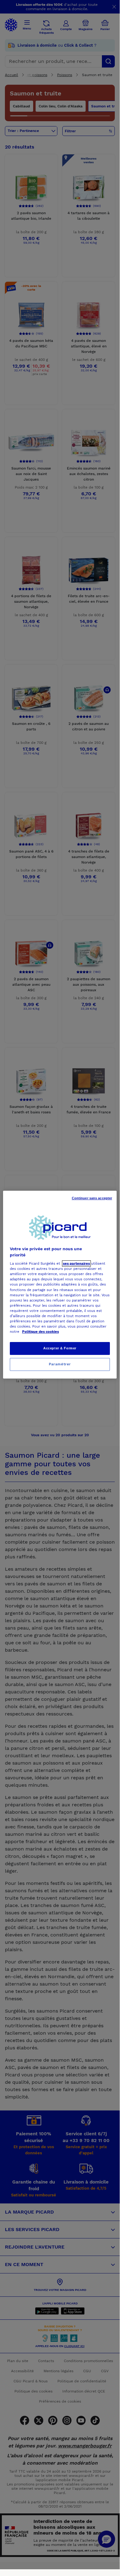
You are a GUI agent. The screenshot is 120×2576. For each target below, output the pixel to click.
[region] (60, 1285)
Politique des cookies (41, 1332)
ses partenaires (76, 1263)
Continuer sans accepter (92, 1198)
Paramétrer (60, 1364)
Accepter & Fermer (60, 1348)
